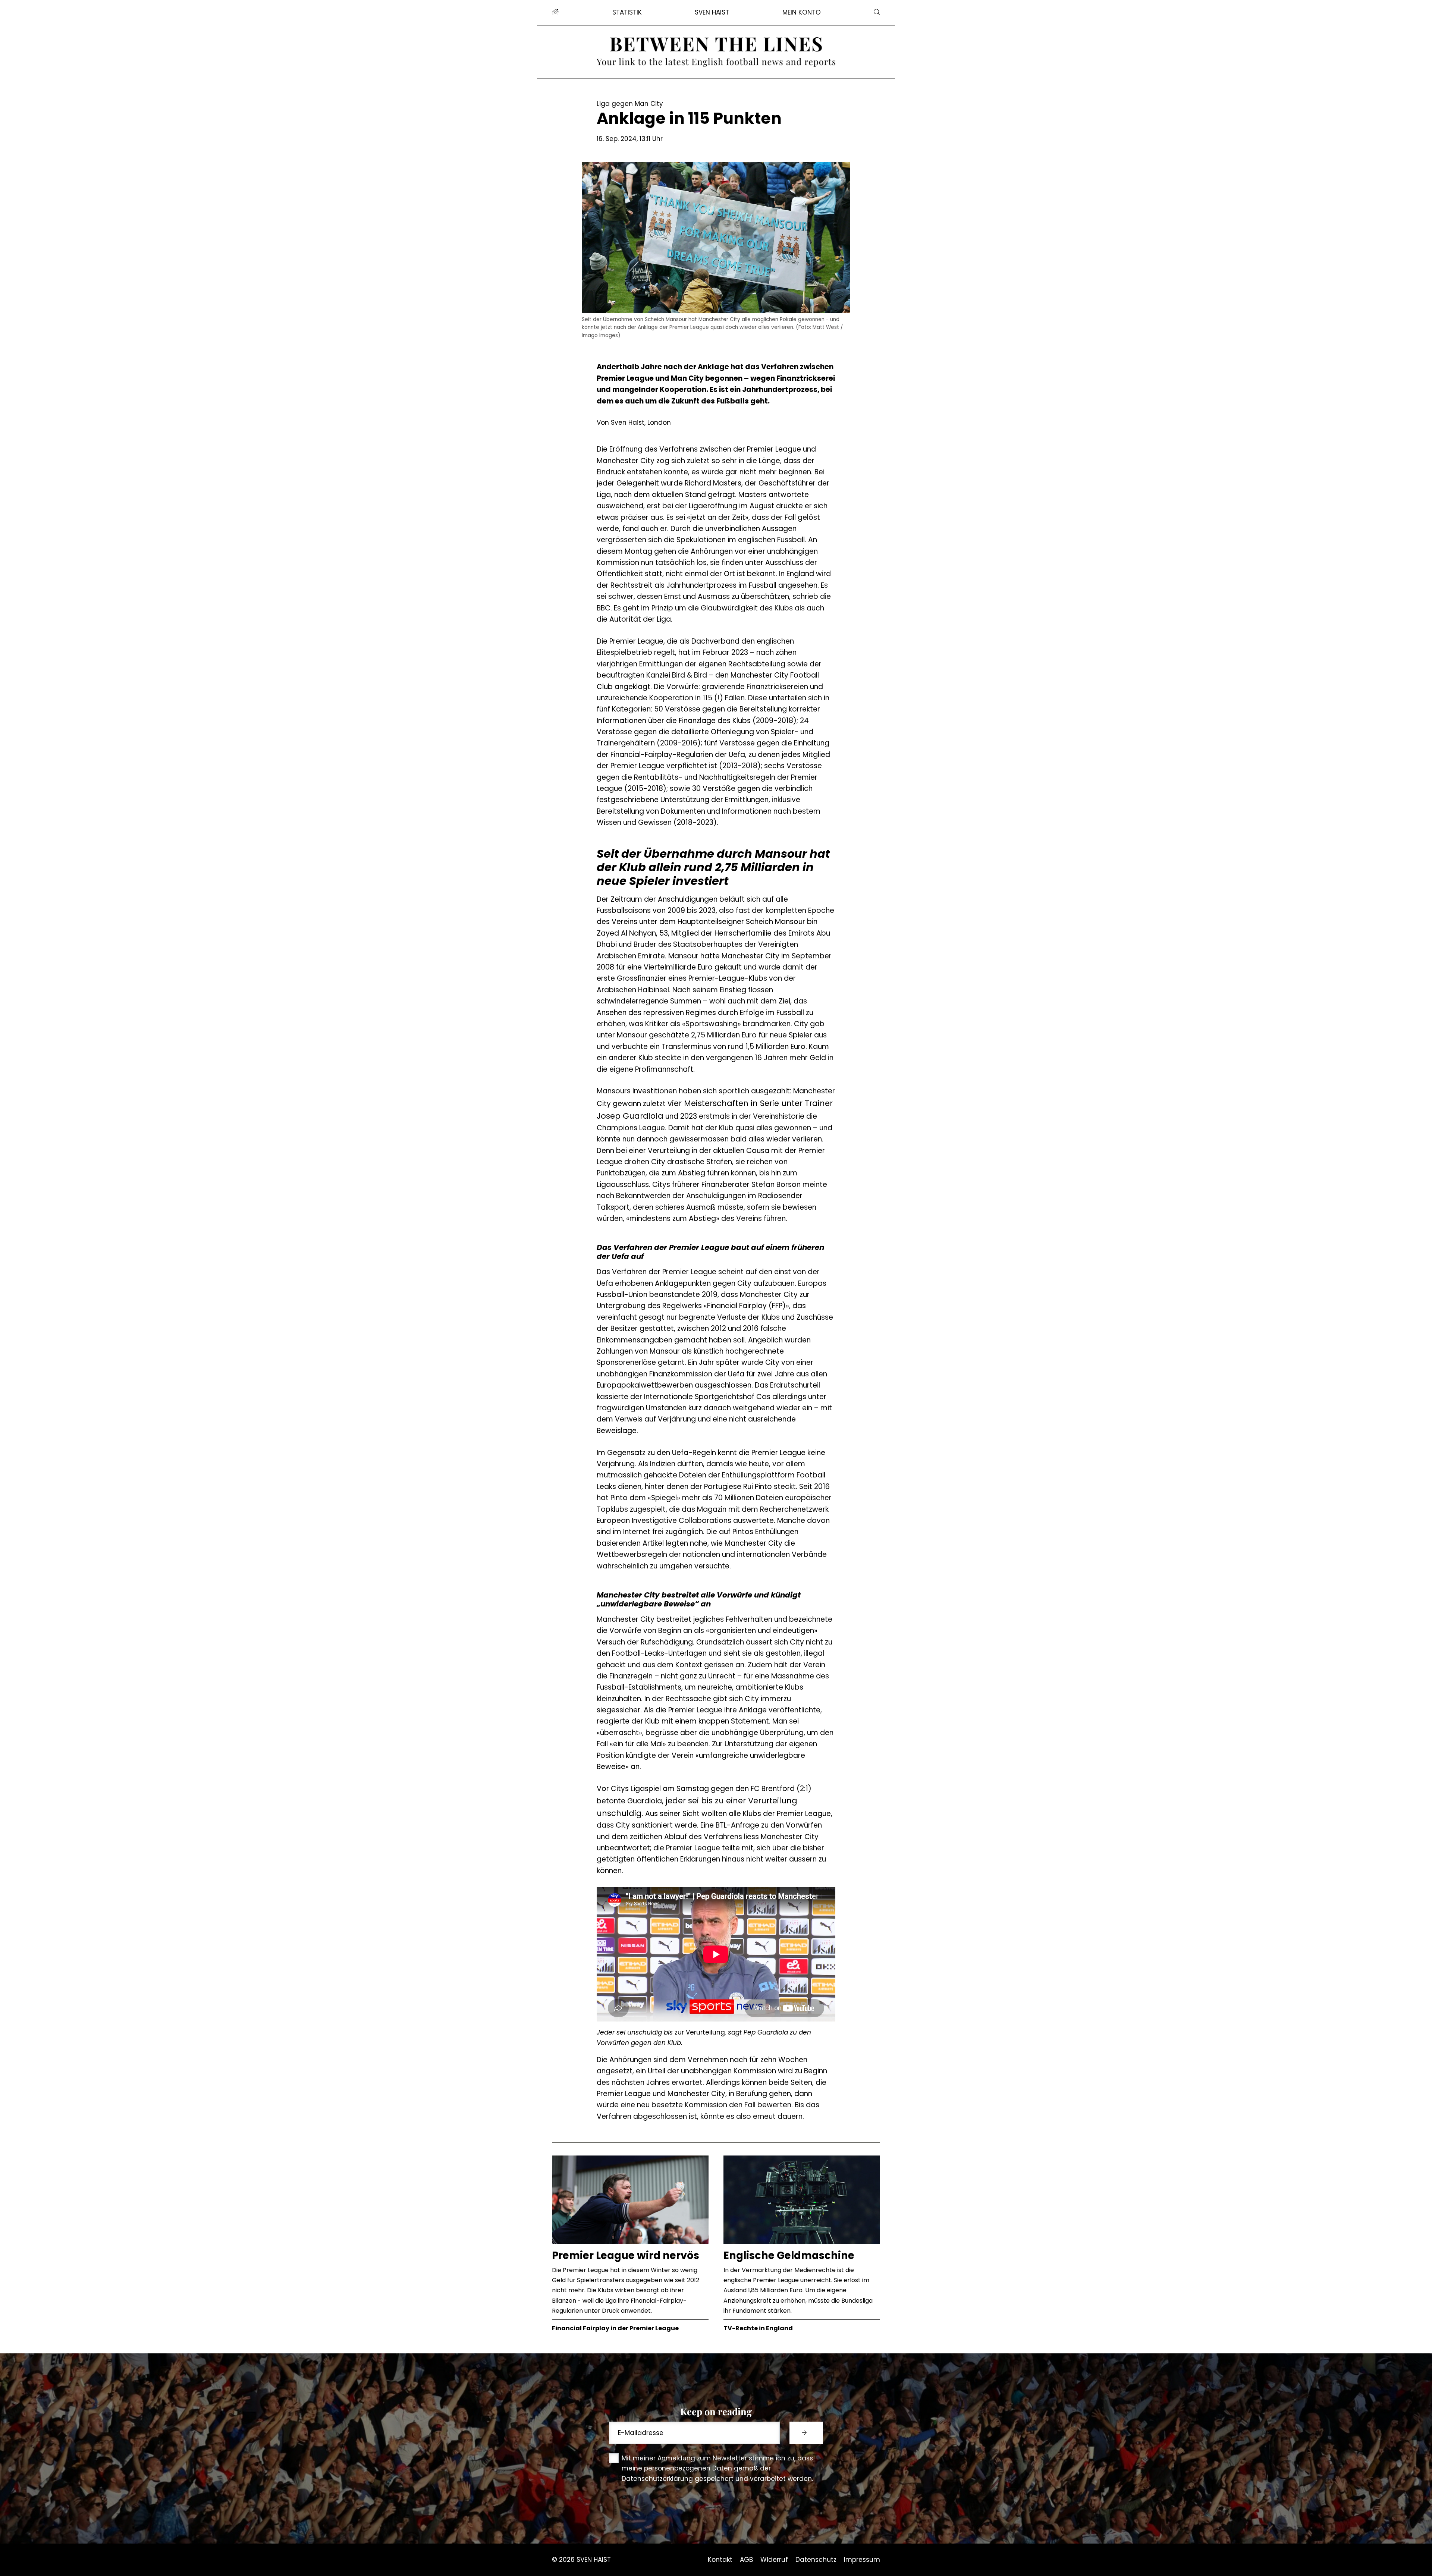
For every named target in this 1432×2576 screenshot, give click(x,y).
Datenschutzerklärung (657, 2479)
